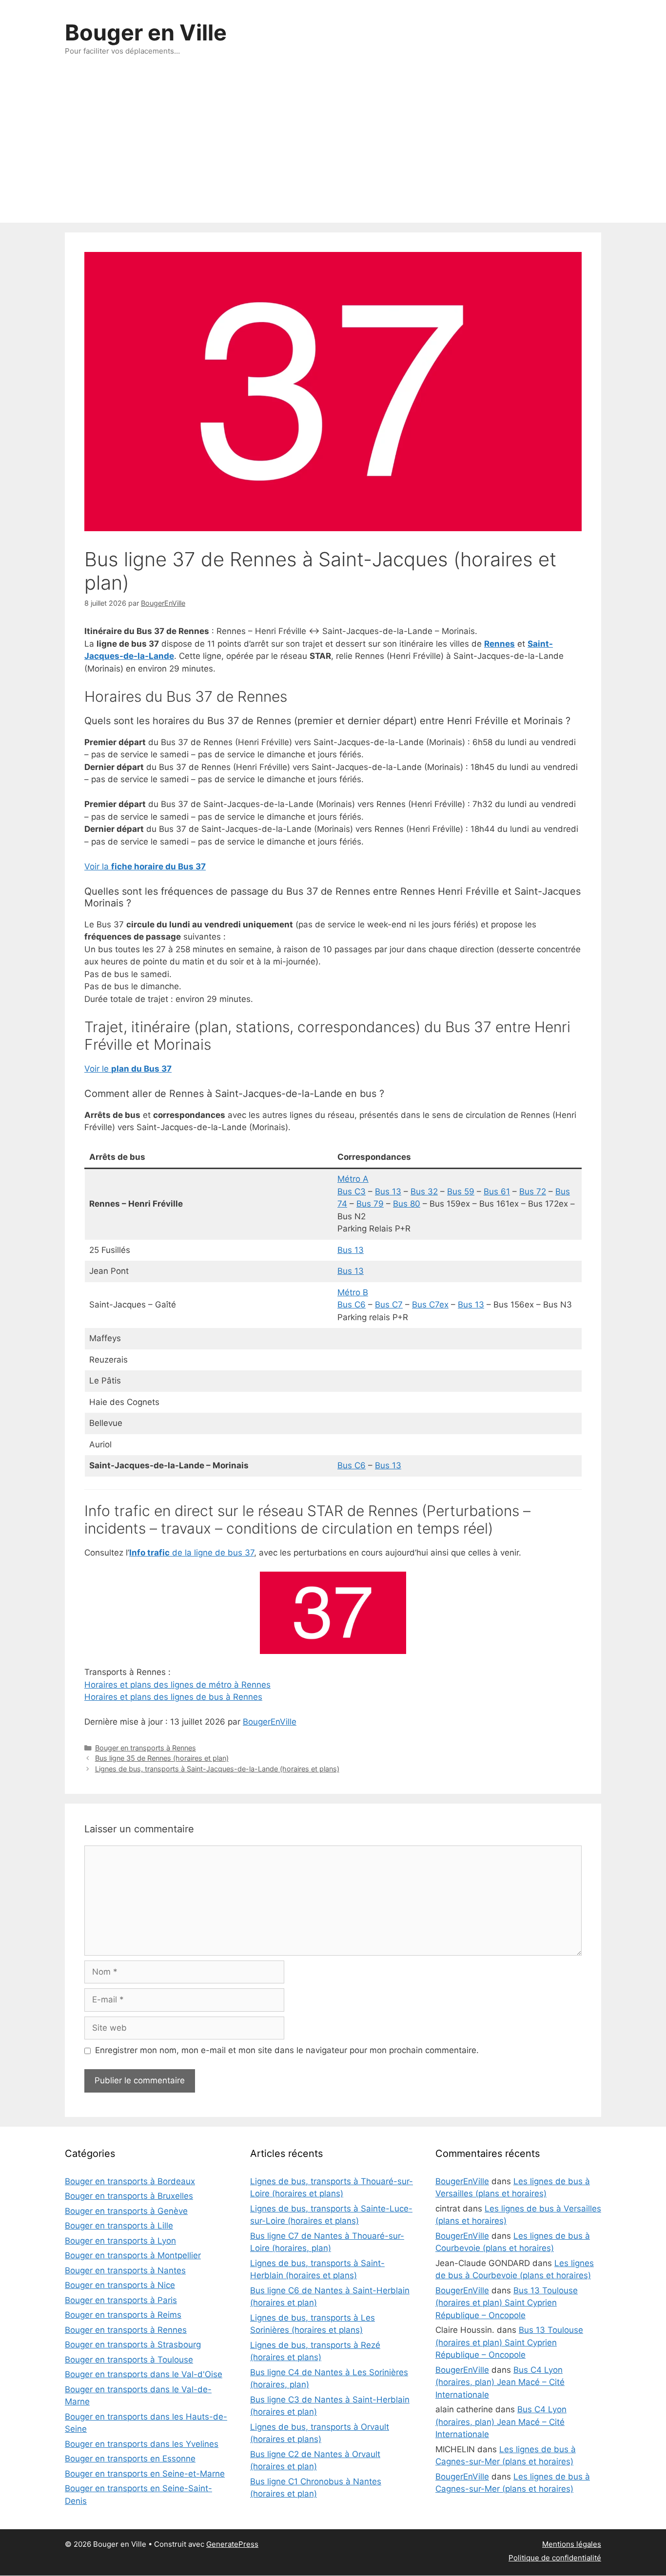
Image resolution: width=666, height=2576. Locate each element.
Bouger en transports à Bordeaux (130, 2181)
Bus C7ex (430, 1305)
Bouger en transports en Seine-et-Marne (145, 2474)
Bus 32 (424, 1192)
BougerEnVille (270, 1722)
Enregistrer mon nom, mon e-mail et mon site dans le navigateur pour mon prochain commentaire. (287, 2050)
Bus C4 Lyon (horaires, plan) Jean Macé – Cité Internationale (500, 2382)
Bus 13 (388, 1192)
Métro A (353, 1179)
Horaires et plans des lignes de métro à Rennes (177, 1685)
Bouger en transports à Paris (121, 2300)
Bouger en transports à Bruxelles (129, 2196)
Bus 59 (461, 1192)
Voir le (128, 1069)
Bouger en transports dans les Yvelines (142, 2444)
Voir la (145, 866)
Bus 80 (407, 1204)
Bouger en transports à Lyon (120, 2241)
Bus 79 (370, 1204)
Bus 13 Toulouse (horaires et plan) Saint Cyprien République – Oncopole (507, 2303)
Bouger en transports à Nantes (125, 2270)
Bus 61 (497, 1192)
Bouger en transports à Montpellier (133, 2255)
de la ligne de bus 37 (192, 1553)
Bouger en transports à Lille (119, 2226)
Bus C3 (352, 1192)
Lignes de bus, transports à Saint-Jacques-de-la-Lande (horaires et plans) (217, 1769)
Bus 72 (533, 1192)
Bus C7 (389, 1305)
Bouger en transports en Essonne (130, 2459)
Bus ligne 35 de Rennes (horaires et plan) (162, 1758)
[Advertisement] (333, 150)
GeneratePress (232, 2544)
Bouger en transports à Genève (126, 2211)
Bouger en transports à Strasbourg (133, 2345)
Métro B (353, 1292)
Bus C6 (352, 1305)
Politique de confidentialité (555, 2558)
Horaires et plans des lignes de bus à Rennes (173, 1697)
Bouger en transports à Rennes (146, 1748)
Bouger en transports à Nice (120, 2285)
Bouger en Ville (146, 32)
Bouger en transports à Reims (123, 2315)
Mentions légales (572, 2544)
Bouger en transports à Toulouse (129, 2360)
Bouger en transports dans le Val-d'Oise (144, 2374)
